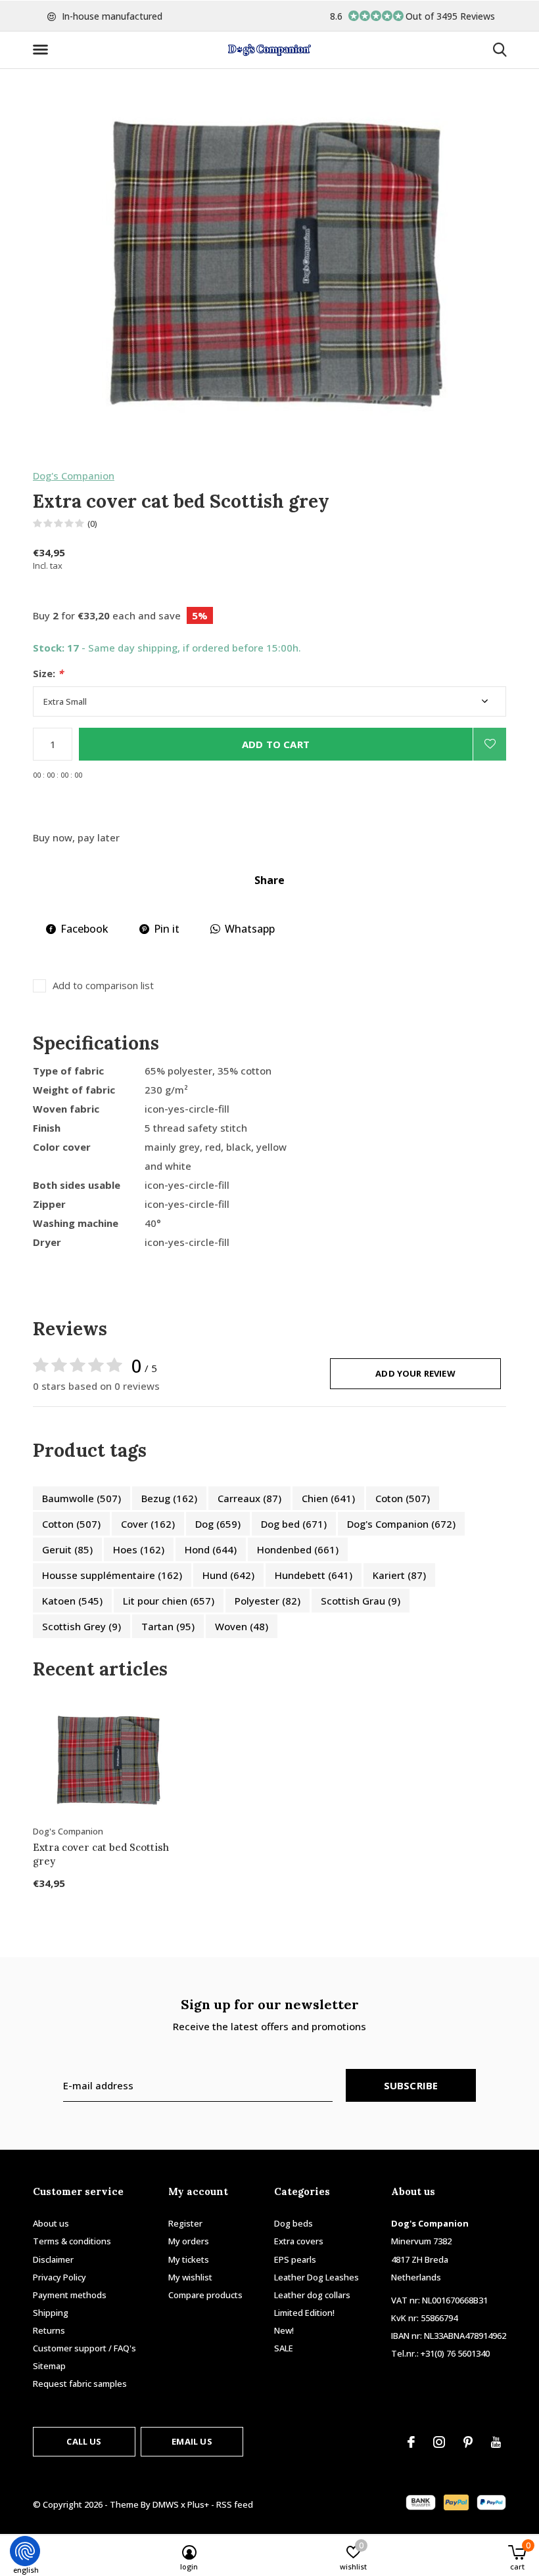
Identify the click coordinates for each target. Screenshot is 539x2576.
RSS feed (235, 2504)
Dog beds (293, 2223)
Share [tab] (269, 880)
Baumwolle (82, 1498)
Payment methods (70, 2295)
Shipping (51, 2313)
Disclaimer (53, 2259)
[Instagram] (439, 2442)
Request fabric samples (80, 2384)
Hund (228, 1575)
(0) (92, 523)
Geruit (67, 1549)
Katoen (72, 1601)
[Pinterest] (468, 2442)
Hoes (139, 1549)
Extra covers (299, 2241)
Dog (218, 1524)
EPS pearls (295, 2259)
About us (51, 2223)
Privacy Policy (59, 2277)
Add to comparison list (103, 986)
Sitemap (49, 2366)
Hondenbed (298, 1549)
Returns (49, 2330)
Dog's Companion (74, 476)
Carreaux (249, 1498)
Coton (403, 1498)
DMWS (166, 2504)
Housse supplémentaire (112, 1575)
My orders (189, 2241)
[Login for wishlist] (490, 744)
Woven (242, 1626)
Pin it (167, 929)
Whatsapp (250, 929)
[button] (43, 50)
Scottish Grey (82, 1626)
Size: (48, 674)
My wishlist (190, 2277)
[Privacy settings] (25, 2551)
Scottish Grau (361, 1601)
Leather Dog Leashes (316, 2277)
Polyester (268, 1601)
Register (185, 2223)
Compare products (205, 2295)
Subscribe (411, 2085)
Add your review (415, 1373)
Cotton (71, 1524)
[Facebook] (411, 2442)
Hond (211, 1549)
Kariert (399, 1575)
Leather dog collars (312, 2295)
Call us (84, 2441)
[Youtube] (496, 2442)
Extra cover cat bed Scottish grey (101, 1854)
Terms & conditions (72, 2241)
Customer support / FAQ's (84, 2348)
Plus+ (198, 2504)
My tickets (189, 2259)
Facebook (84, 929)
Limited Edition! (304, 2313)
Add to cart (276, 744)
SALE (284, 2348)
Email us (192, 2441)
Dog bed (294, 1524)
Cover (148, 1524)
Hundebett (314, 1575)
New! (284, 2330)
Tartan (168, 1626)
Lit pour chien (169, 1601)
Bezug (169, 1498)
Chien (328, 1498)
